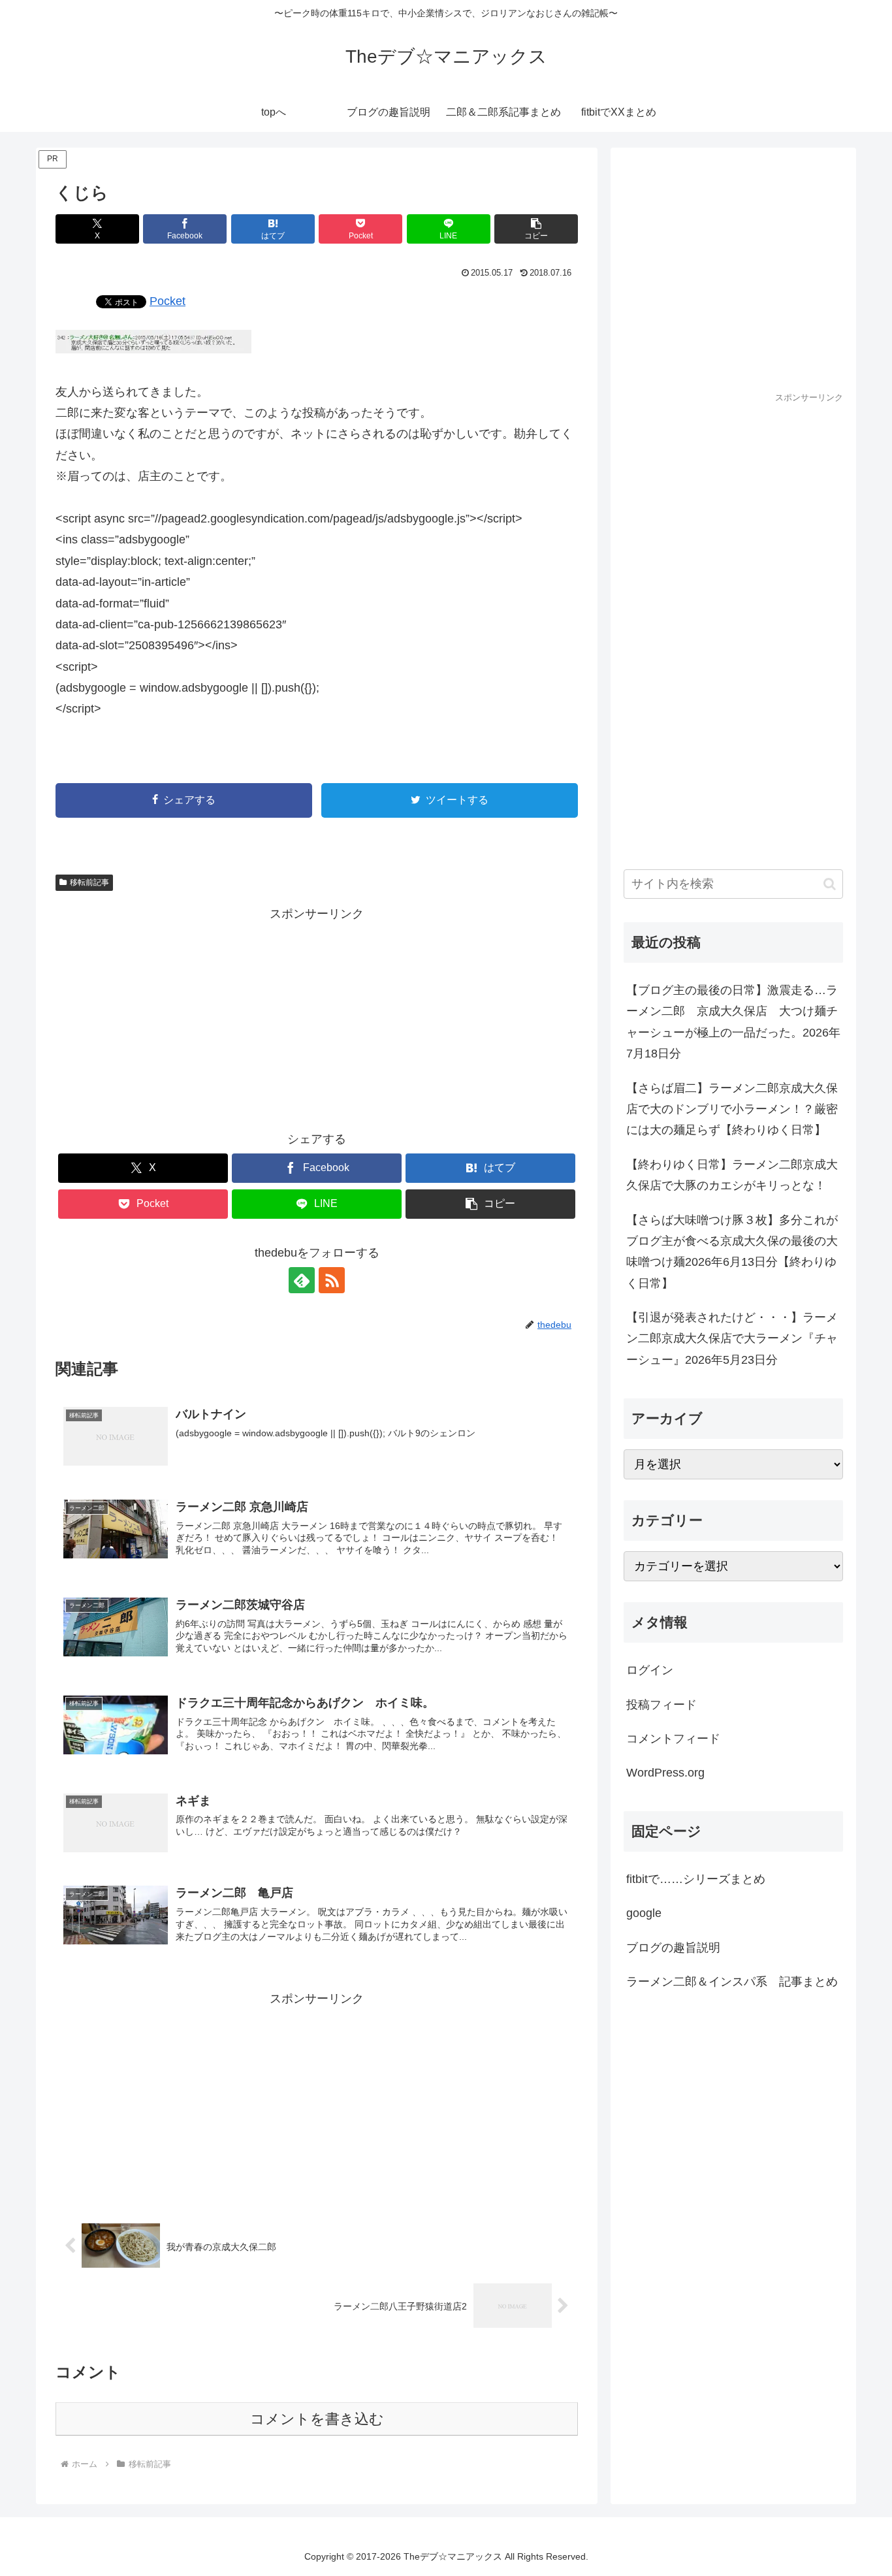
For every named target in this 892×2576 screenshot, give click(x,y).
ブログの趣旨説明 (673, 1948)
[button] (536, 229)
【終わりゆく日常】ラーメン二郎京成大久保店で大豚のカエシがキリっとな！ (732, 1175)
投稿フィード (661, 1705)
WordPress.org (665, 1773)
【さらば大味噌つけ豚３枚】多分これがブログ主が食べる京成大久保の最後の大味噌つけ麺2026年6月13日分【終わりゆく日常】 (732, 1252)
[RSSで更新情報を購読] (332, 1280)
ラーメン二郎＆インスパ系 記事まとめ (732, 1982)
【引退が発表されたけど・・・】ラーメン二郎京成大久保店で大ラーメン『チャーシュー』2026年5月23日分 (732, 1339)
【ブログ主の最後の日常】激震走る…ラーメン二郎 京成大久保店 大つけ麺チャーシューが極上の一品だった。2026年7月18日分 (733, 1022)
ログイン (650, 1670)
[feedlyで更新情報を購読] (302, 1280)
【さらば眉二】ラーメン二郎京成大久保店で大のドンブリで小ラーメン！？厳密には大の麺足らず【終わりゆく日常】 (732, 1109)
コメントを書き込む (317, 2419)
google (644, 1913)
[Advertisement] (317, 1016)
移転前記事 (89, 882)
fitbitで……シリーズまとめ (696, 1879)
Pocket (167, 301)
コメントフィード (673, 1739)
